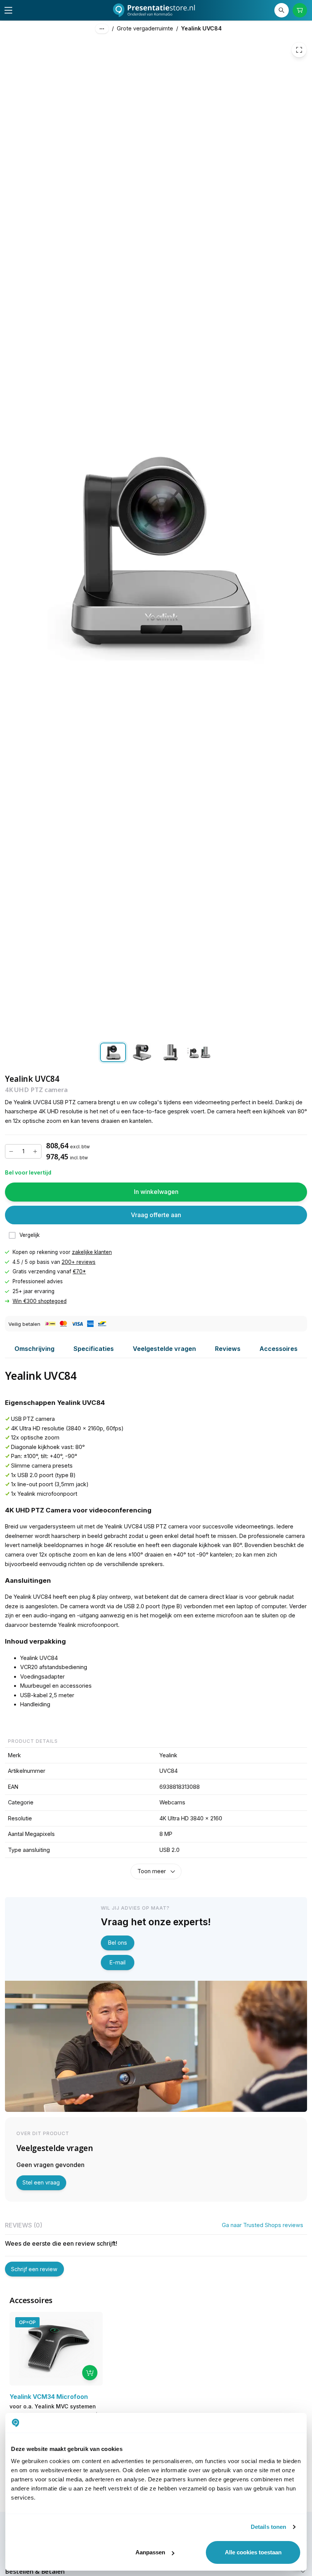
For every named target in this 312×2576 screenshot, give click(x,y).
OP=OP (27, 2322)
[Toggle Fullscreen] (299, 50)
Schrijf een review (34, 2269)
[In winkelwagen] (90, 2373)
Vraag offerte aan (156, 1215)
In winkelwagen (156, 1192)
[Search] (282, 10)
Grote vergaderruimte (145, 28)
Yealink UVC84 (201, 28)
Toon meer (152, 1871)
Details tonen (268, 2527)
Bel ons (118, 1943)
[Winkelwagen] (300, 10)
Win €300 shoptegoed (40, 1301)
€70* (79, 1272)
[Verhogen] (35, 1152)
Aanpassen (150, 2552)
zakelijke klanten (92, 1252)
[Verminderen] (11, 1152)
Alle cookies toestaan (253, 2552)
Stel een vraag (41, 2182)
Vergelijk (29, 1235)
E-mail (118, 1962)
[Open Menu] (8, 10)
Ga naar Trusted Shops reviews (263, 2225)
